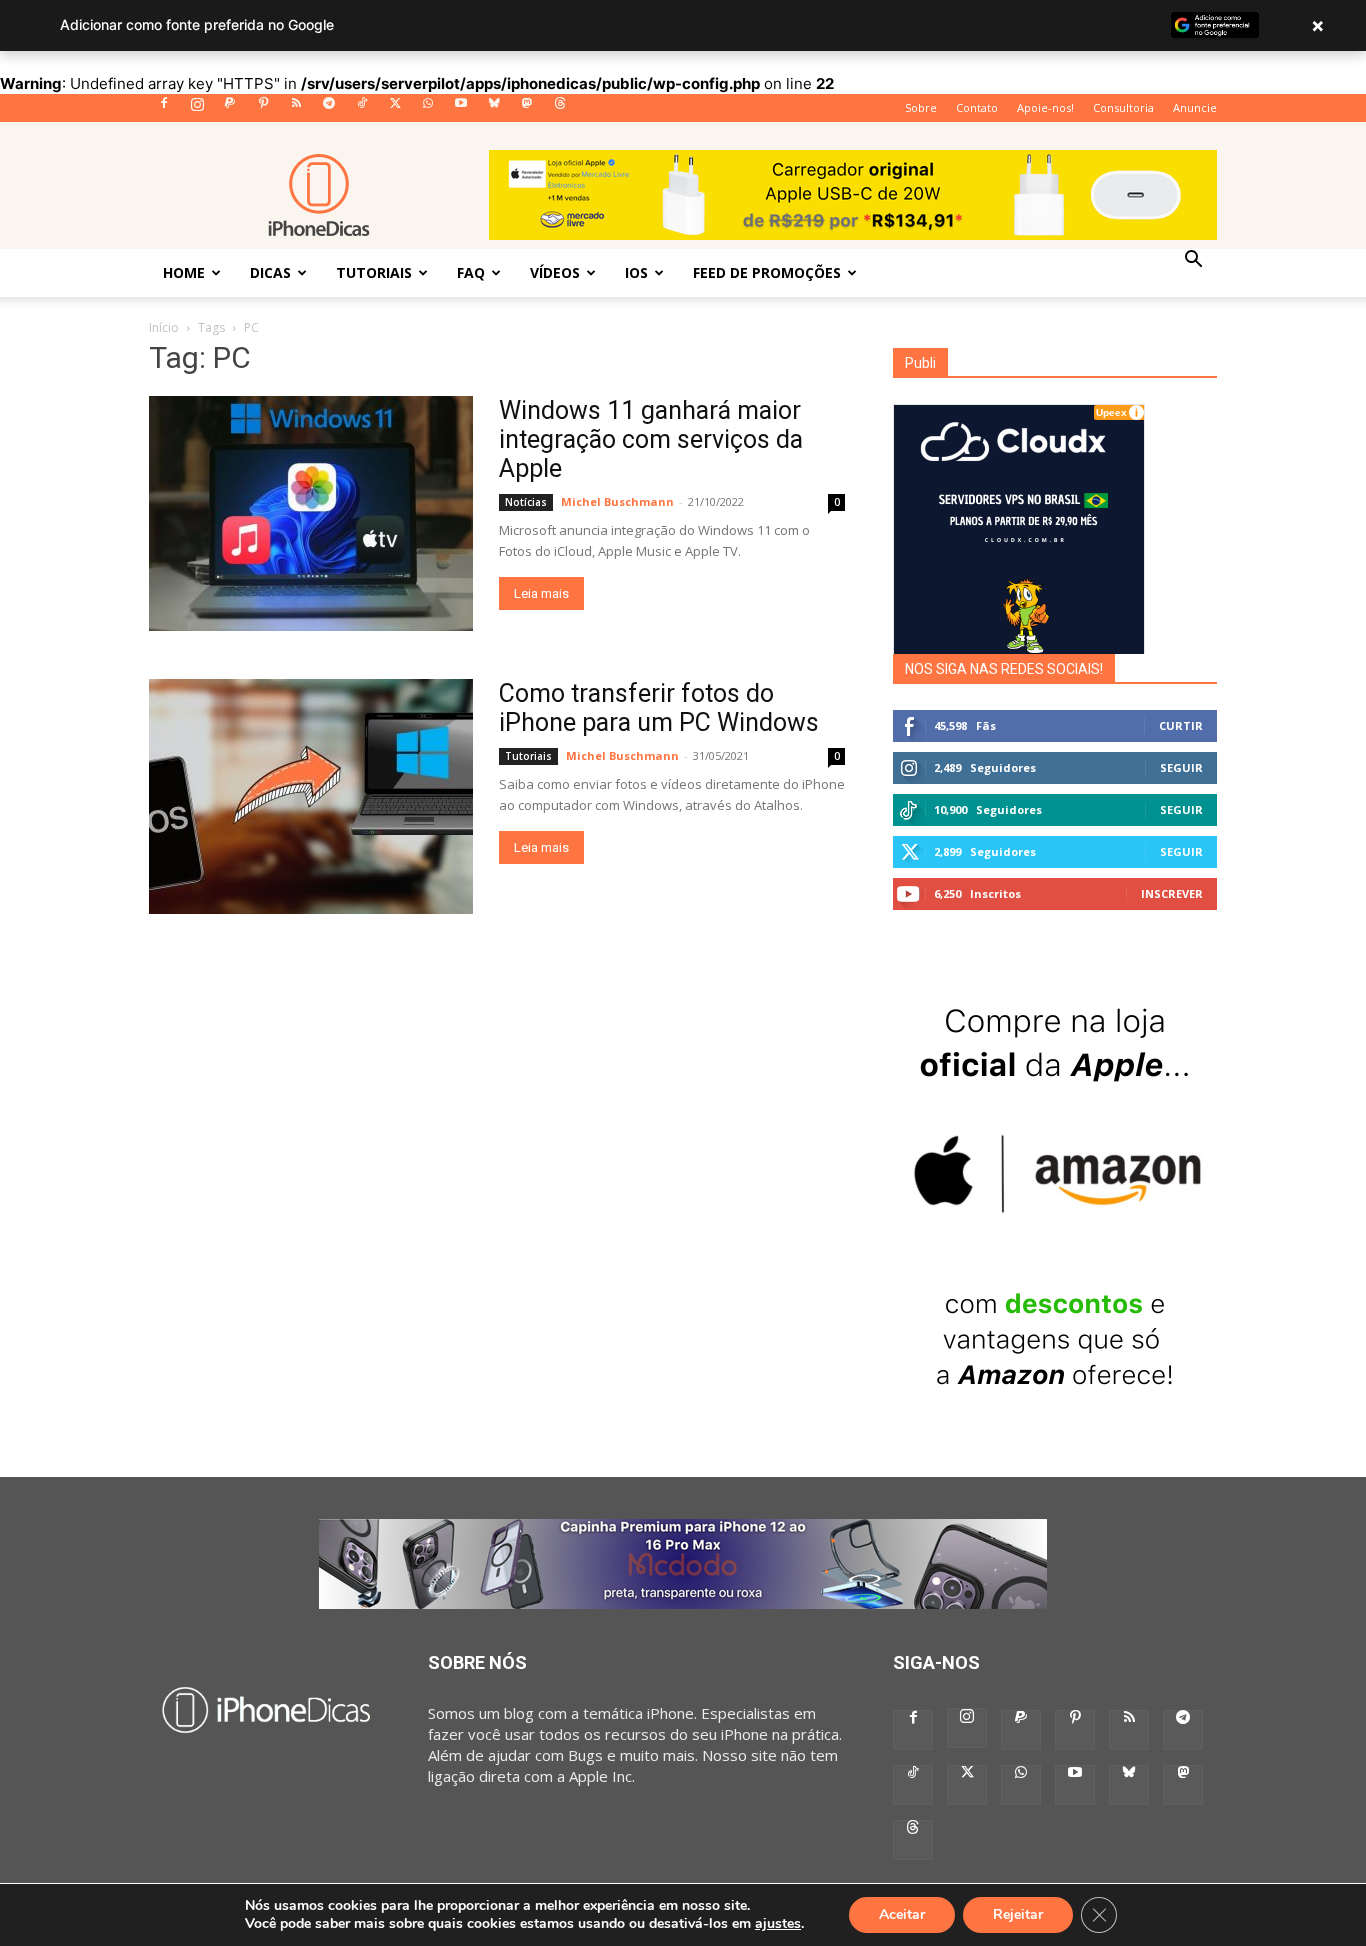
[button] (1193, 261)
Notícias (526, 502)
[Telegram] (329, 109)
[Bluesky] (494, 109)
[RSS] (296, 109)
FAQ (471, 272)
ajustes (778, 1924)
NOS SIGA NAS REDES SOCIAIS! (1004, 669)
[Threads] (560, 109)
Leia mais (541, 593)
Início (164, 327)
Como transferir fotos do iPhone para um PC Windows (659, 708)
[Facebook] (164, 109)
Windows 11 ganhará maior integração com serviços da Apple (651, 439)
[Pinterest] (263, 109)
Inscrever (1172, 893)
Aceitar (902, 1914)
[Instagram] (197, 109)
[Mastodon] (527, 109)
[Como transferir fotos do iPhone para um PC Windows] (311, 796)
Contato (977, 107)
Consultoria (1123, 107)
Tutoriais (374, 272)
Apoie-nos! (1045, 107)
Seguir (1181, 767)
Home (184, 272)
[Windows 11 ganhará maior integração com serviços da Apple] (311, 513)
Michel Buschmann (617, 501)
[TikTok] (362, 109)
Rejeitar (1018, 1914)
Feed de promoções (767, 272)
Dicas (270, 272)
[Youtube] (461, 109)
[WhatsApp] (428, 109)
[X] (395, 109)
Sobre (921, 107)
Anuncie (1195, 107)
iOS (636, 272)
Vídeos (555, 272)
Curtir (1181, 725)
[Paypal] (230, 109)
